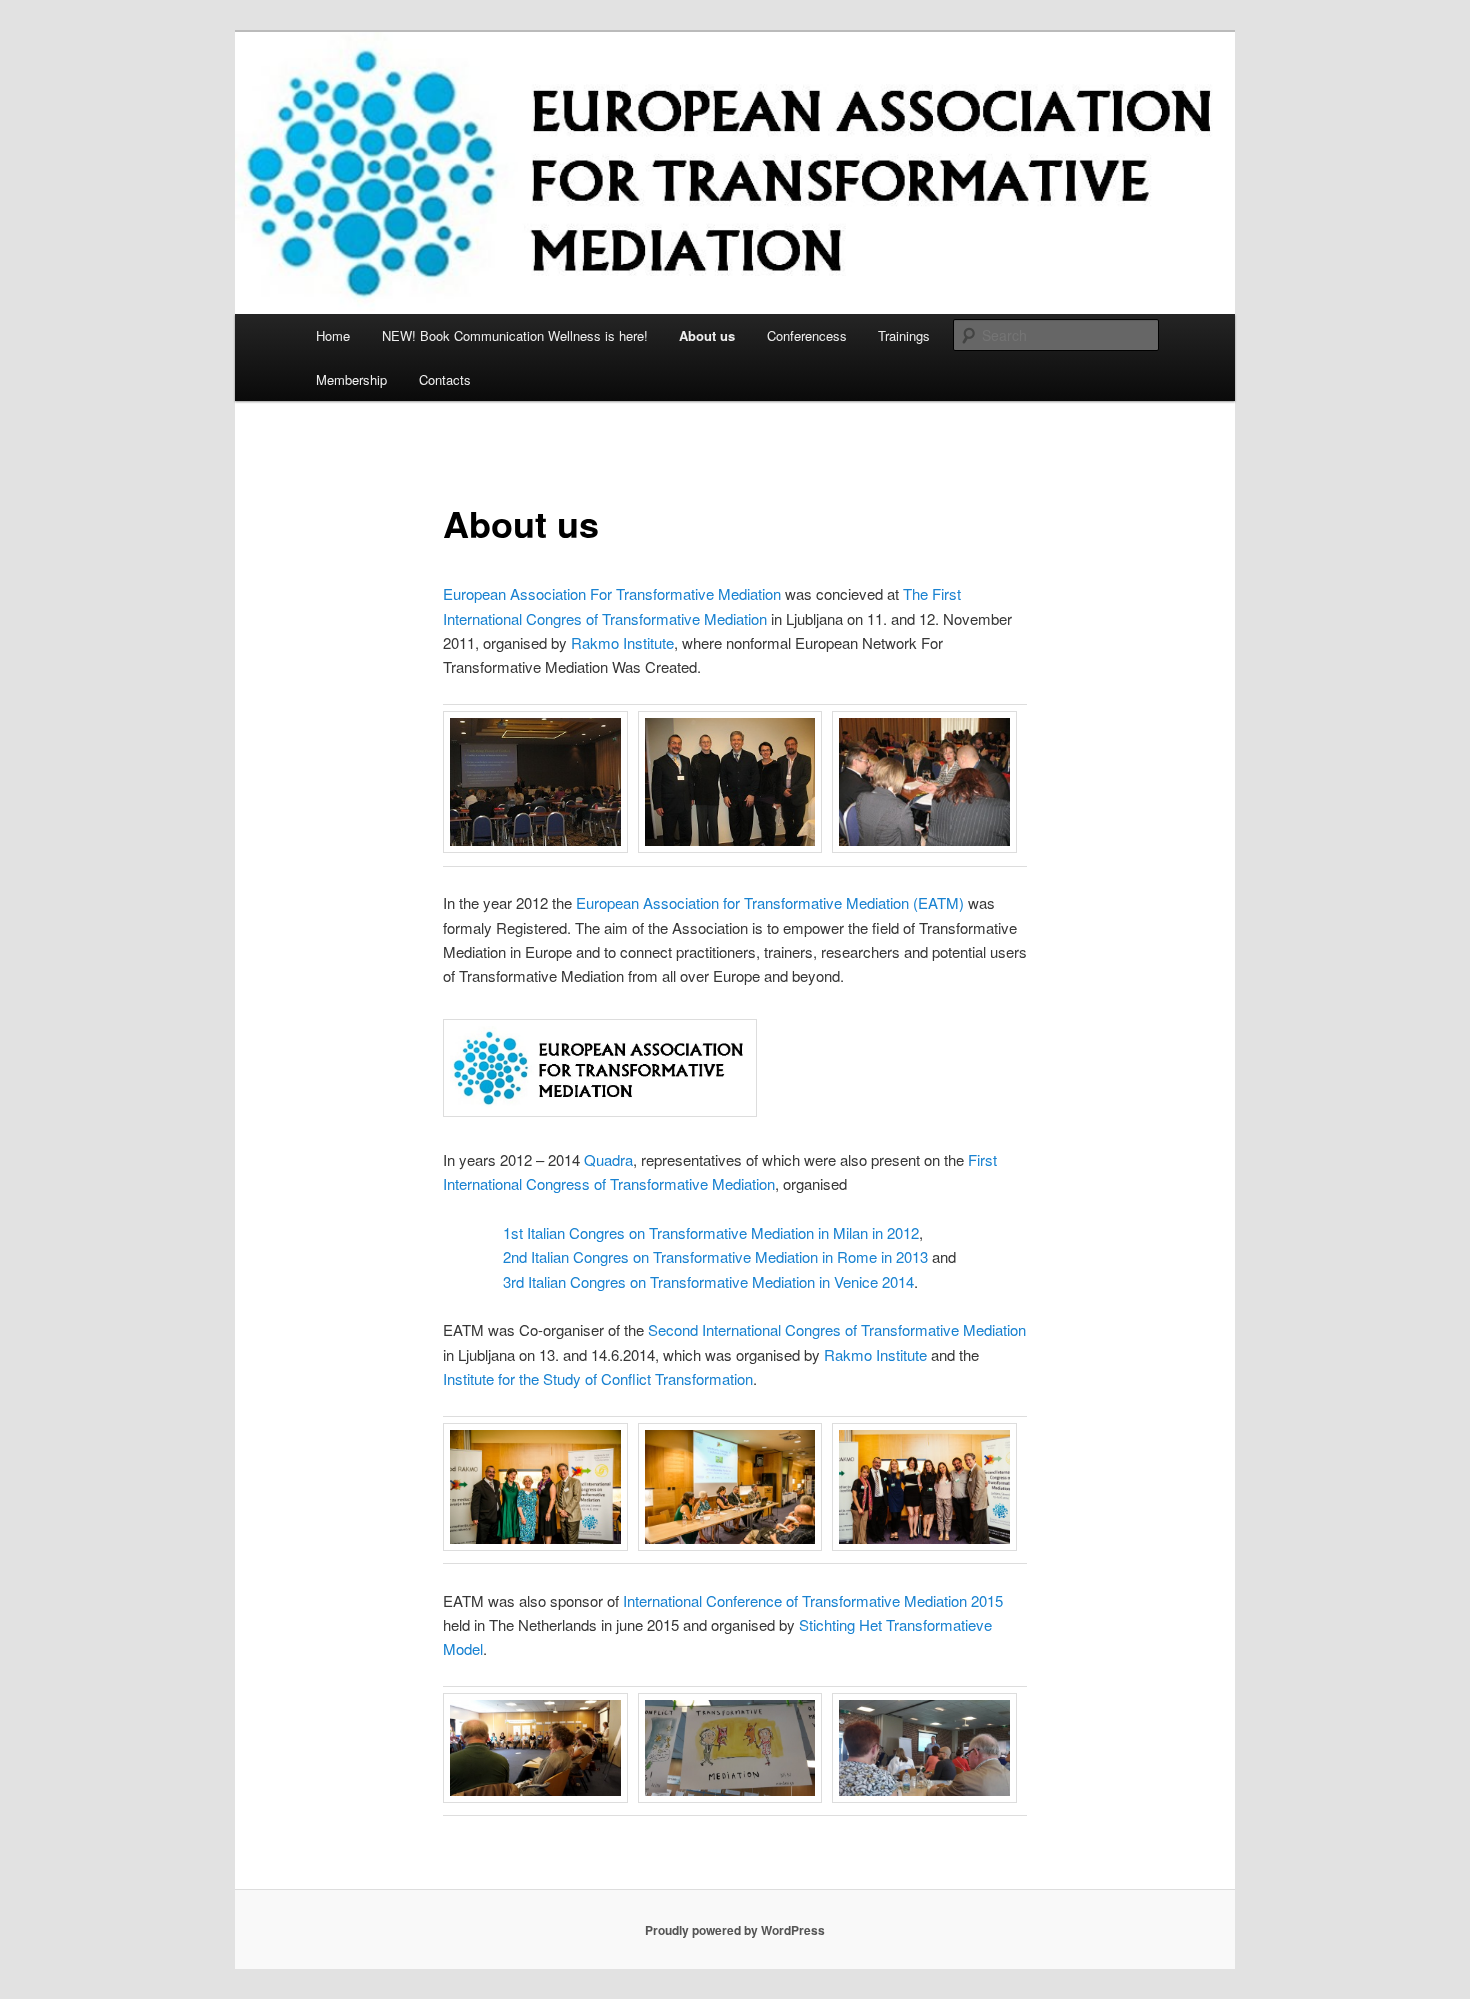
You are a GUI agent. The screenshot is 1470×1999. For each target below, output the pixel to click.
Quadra (608, 1159)
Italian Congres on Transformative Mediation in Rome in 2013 (729, 1256)
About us (707, 335)
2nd (515, 1256)
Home (333, 335)
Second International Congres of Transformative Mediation (837, 1329)
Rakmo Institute (622, 642)
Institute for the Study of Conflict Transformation (598, 1378)
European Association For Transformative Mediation (614, 593)
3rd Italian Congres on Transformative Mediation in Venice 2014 (708, 1281)
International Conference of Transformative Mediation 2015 (813, 1600)
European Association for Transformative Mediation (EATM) (770, 902)
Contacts (445, 379)
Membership (351, 379)
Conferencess (807, 335)
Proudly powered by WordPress (735, 1930)
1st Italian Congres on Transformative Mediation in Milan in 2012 (711, 1232)
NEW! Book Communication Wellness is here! (515, 335)
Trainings (904, 335)
